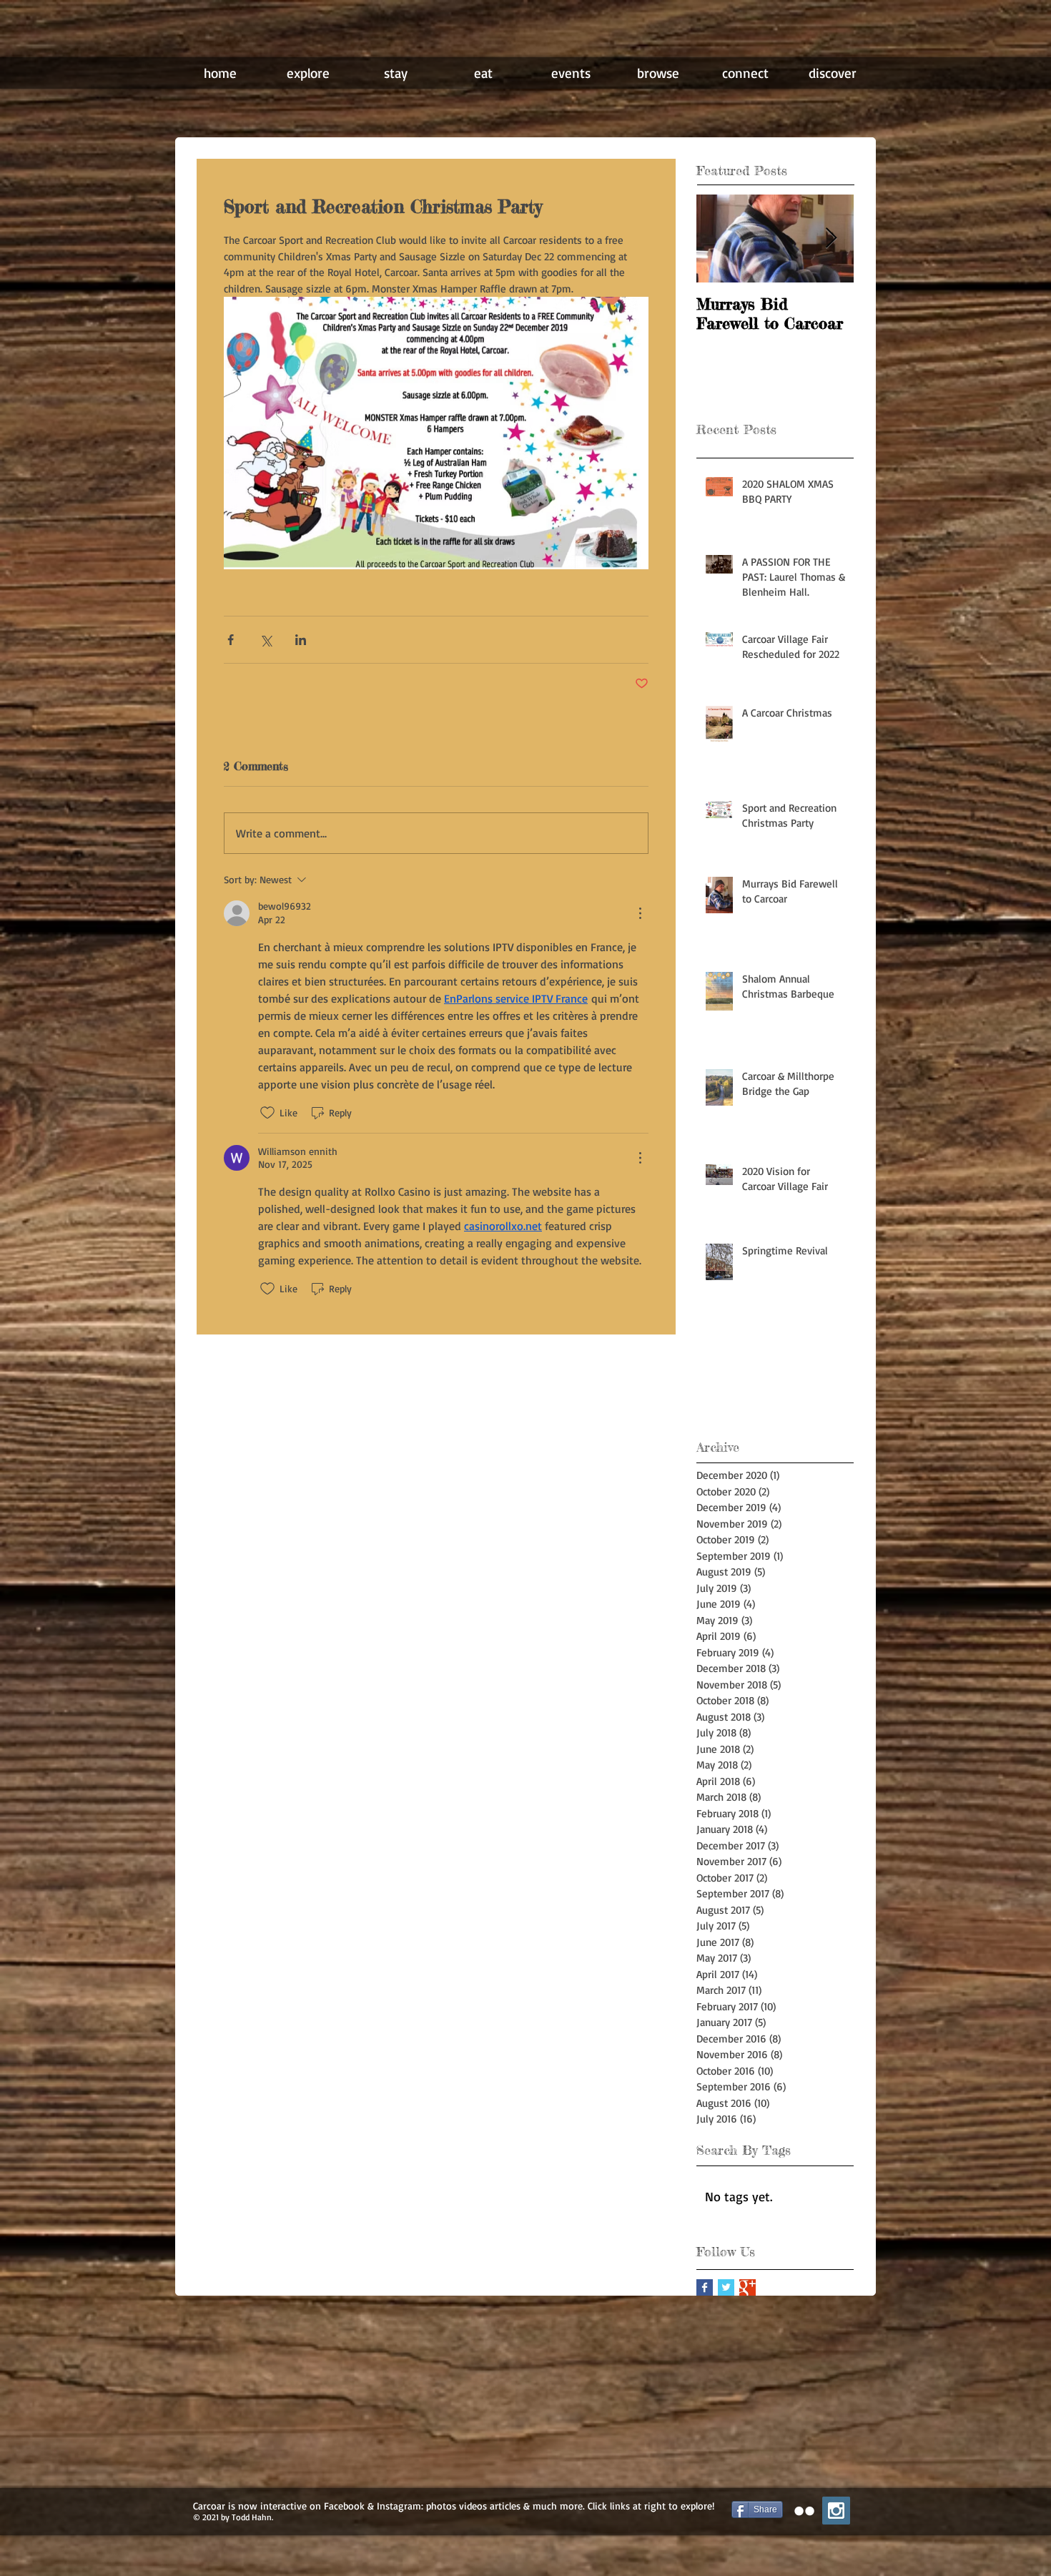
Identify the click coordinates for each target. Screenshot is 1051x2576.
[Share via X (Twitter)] (266, 640)
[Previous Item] (719, 239)
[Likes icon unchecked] (267, 1113)
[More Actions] (640, 913)
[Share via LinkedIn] (301, 640)
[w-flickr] (804, 2511)
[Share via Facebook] (231, 640)
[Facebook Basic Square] (705, 2287)
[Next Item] (831, 239)
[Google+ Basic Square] (747, 2287)
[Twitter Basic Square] (726, 2287)
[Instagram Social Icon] (836, 2511)
